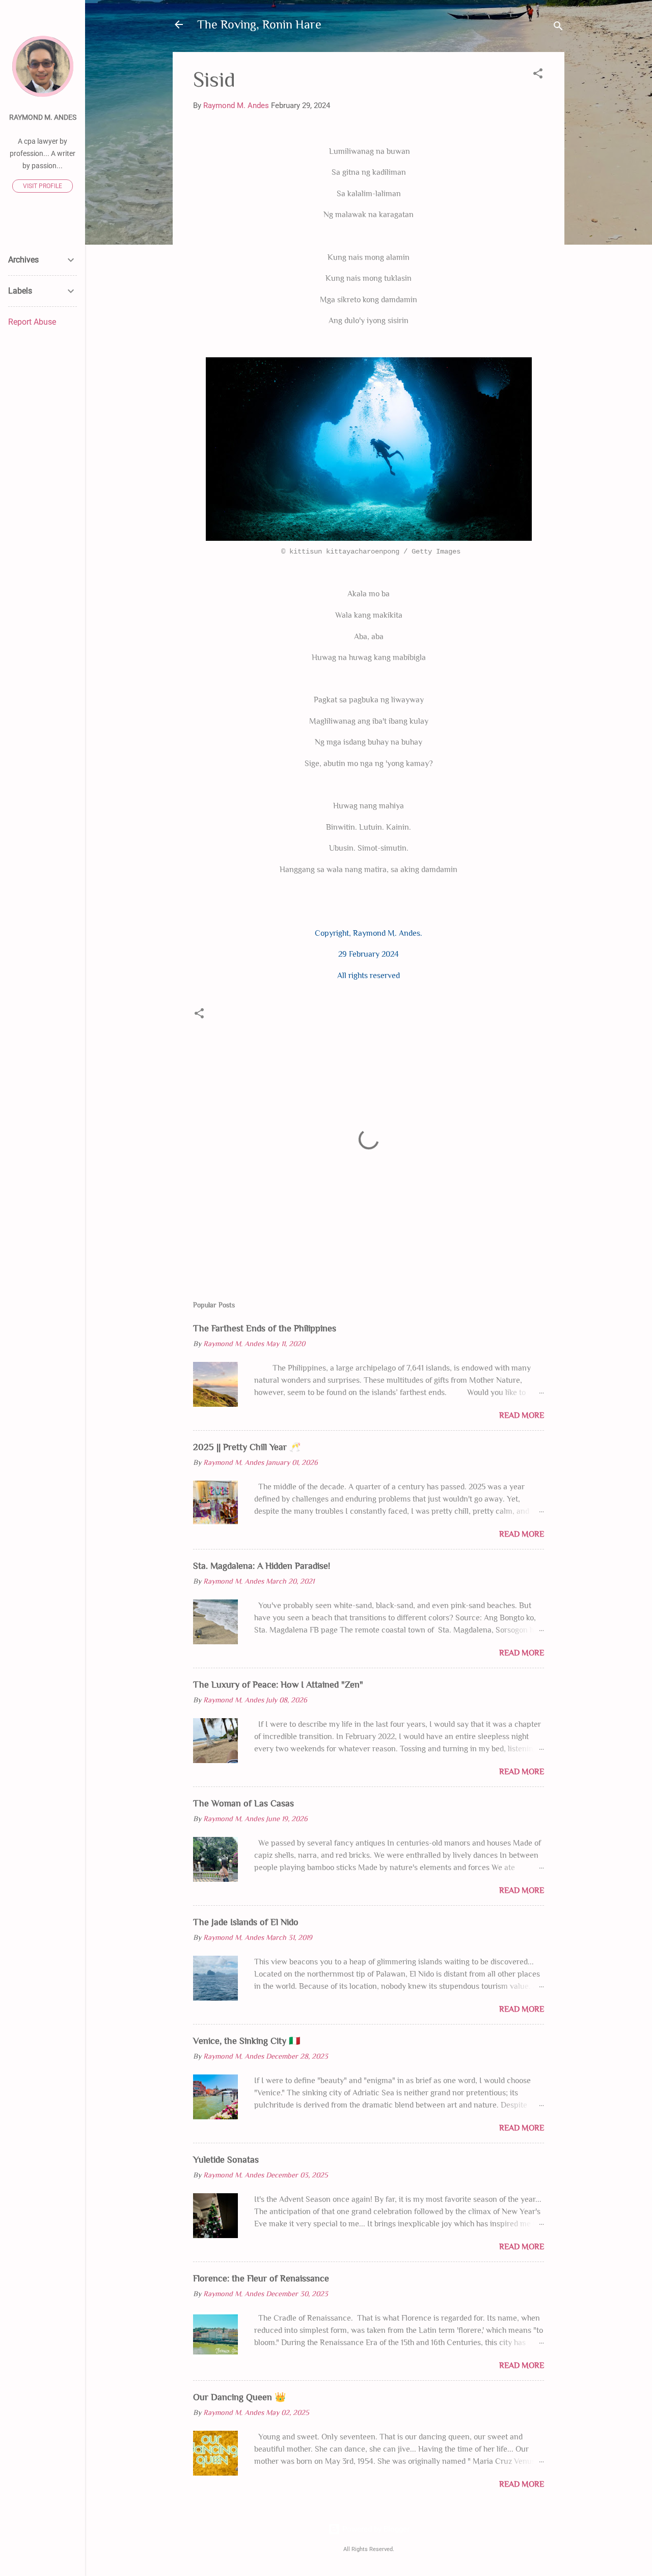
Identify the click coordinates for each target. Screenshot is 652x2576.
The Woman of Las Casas (243, 1803)
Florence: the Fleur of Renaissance (261, 2278)
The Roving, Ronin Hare (259, 24)
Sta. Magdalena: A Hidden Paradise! (262, 1566)
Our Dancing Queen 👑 (239, 2397)
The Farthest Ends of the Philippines (265, 1328)
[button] (538, 75)
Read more (522, 1415)
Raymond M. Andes (43, 117)
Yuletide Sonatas (226, 2160)
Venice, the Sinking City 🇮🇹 (247, 2041)
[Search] (558, 28)
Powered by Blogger (375, 2529)
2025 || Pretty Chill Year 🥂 (247, 1447)
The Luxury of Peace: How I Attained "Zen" (278, 1685)
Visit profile (43, 186)
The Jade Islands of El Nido (246, 1922)
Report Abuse (32, 322)
